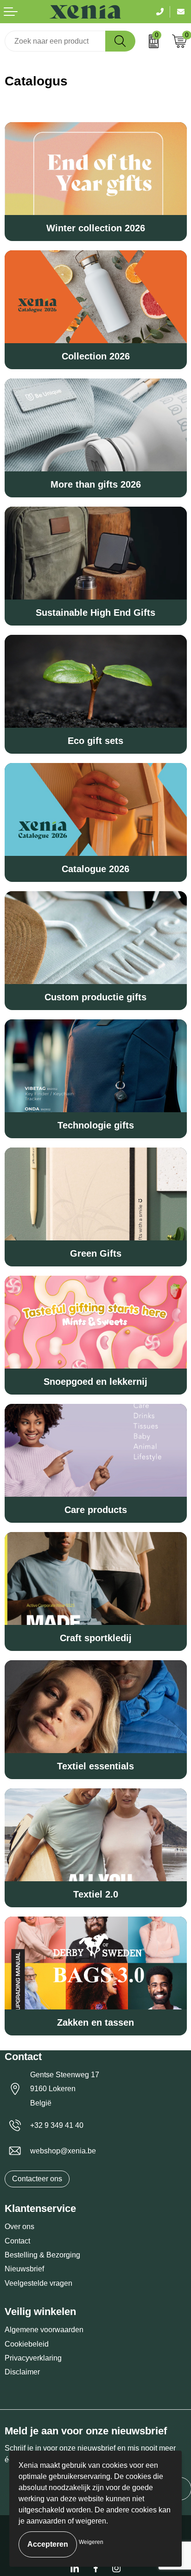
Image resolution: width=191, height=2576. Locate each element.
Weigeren (91, 2542)
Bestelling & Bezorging (42, 2255)
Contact (17, 2241)
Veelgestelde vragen (38, 2283)
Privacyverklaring (33, 2358)
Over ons (19, 2227)
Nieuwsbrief (24, 2269)
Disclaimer (22, 2372)
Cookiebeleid (27, 2344)
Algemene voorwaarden (44, 2330)
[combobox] (55, 41)
